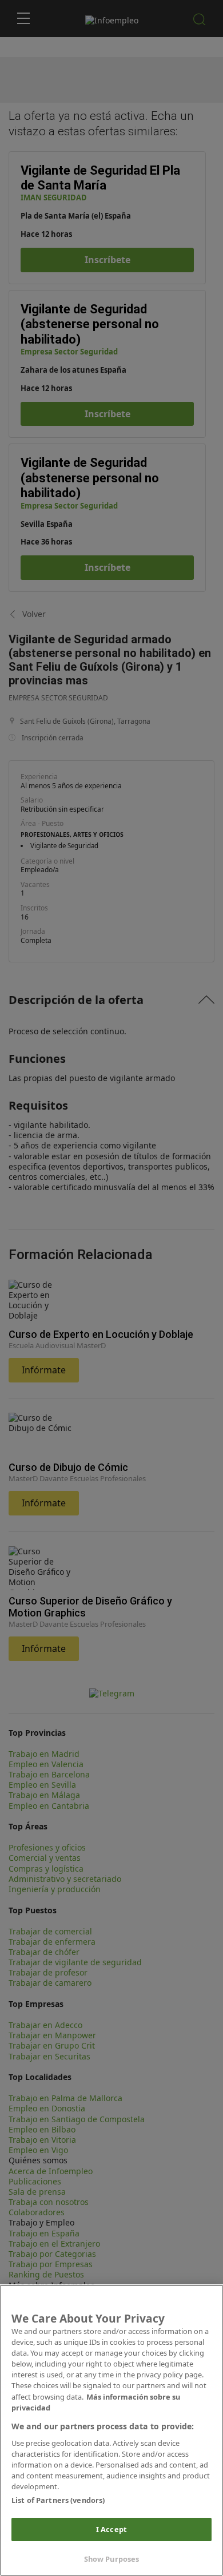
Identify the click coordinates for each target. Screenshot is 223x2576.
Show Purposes (112, 2559)
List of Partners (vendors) (58, 2500)
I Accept (111, 2529)
